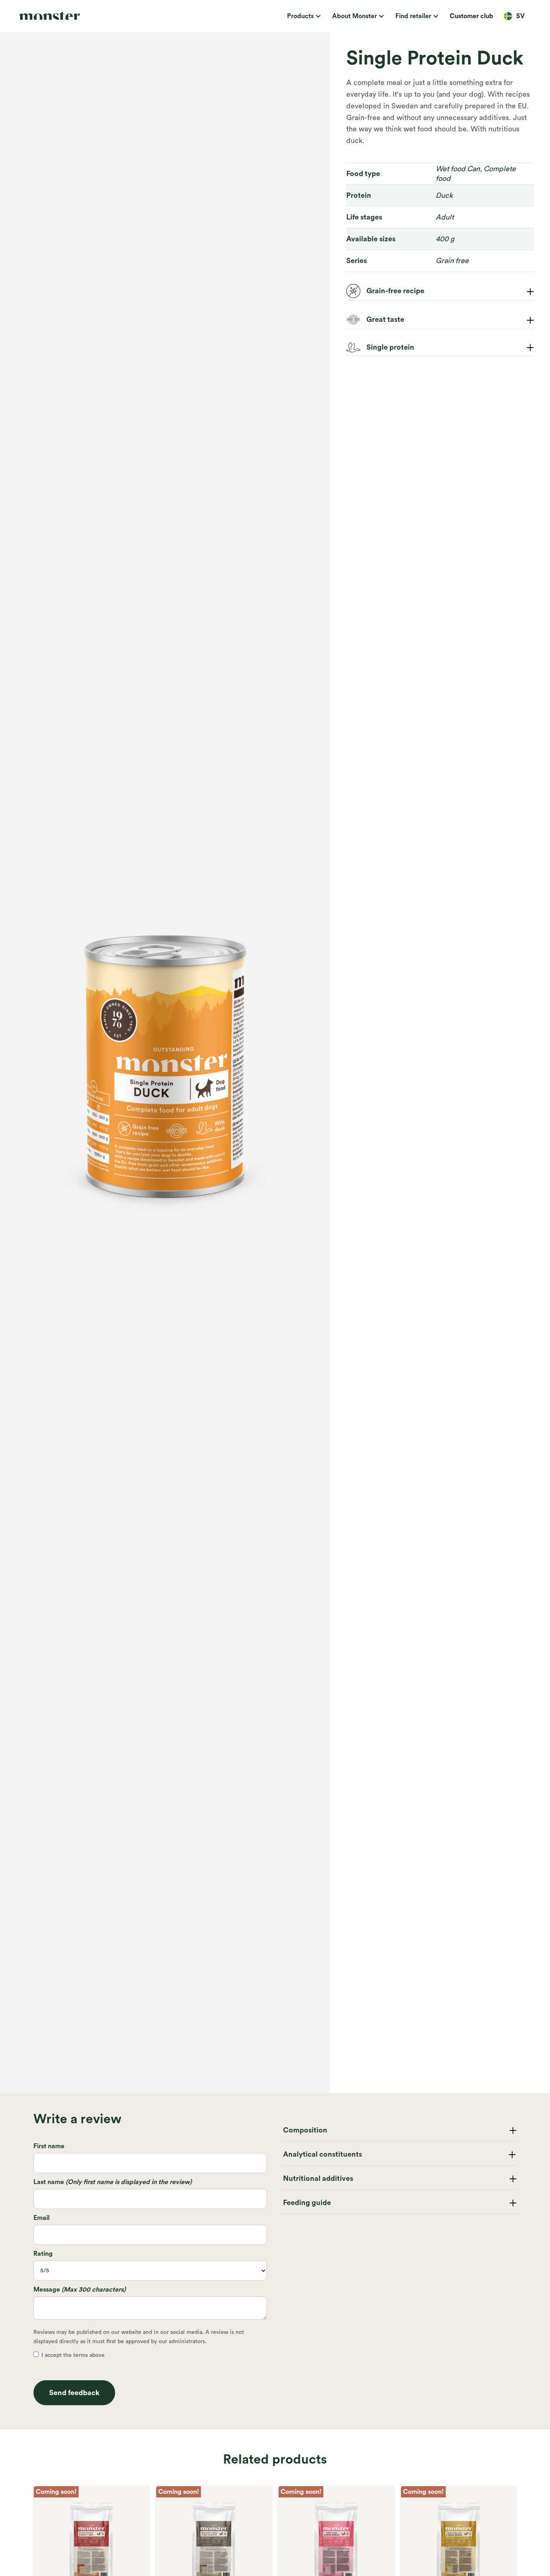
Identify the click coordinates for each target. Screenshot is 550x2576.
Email (41, 2218)
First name (49, 2146)
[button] (303, 16)
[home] (70, 16)
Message (80, 2290)
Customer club (471, 16)
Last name (113, 2182)
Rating (43, 2254)
